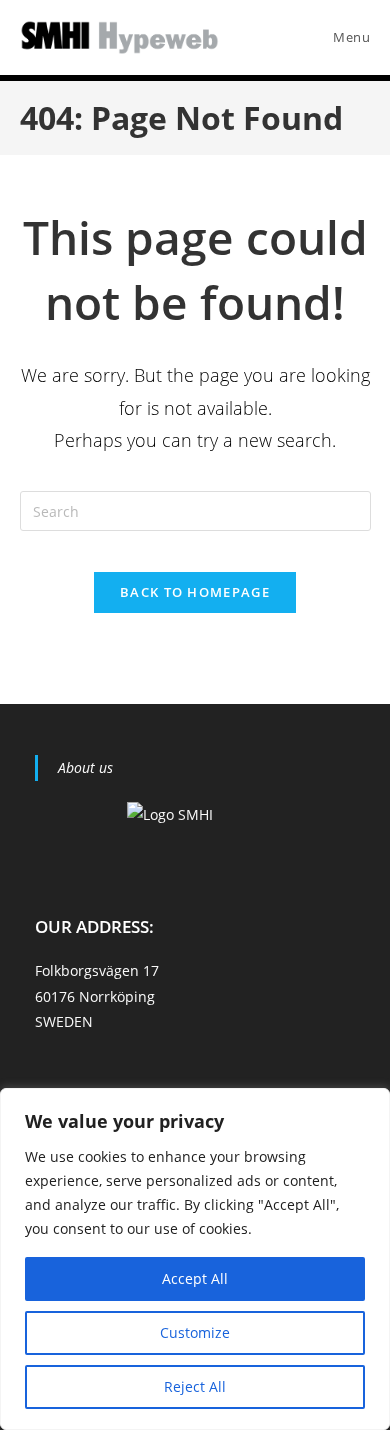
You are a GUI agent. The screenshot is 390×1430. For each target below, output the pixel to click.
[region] (195, 1259)
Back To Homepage (195, 592)
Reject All (195, 1386)
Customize (195, 1332)
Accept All (195, 1278)
